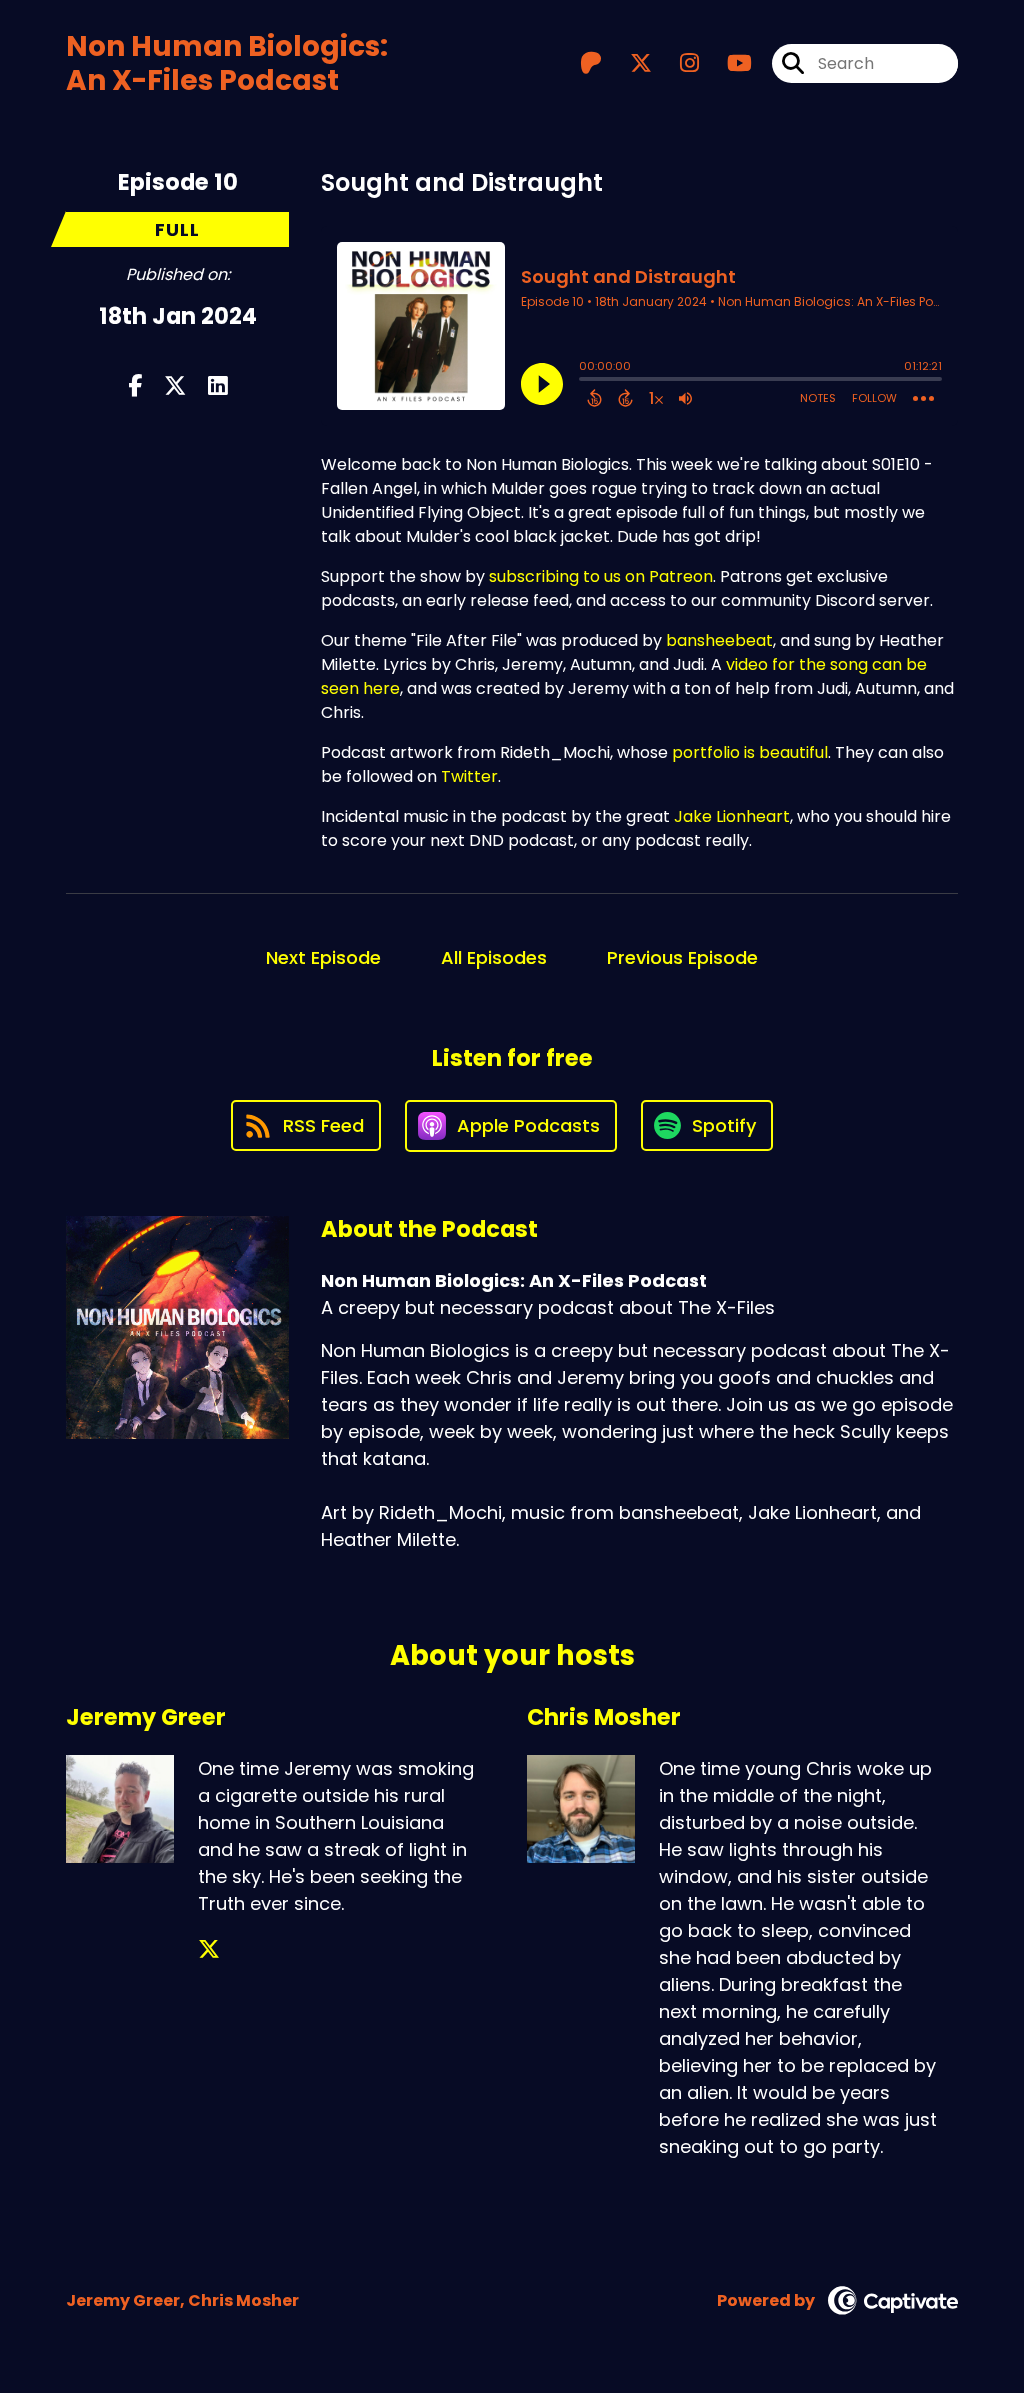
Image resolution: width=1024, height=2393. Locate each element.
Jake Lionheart (732, 816)
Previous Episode (682, 957)
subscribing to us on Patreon (601, 576)
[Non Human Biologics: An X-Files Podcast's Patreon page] (591, 63)
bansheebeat (719, 640)
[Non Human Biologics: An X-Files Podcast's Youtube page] (727, 63)
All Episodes (494, 957)
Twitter (469, 776)
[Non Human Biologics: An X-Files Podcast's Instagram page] (677, 63)
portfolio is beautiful (750, 752)
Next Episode (323, 957)
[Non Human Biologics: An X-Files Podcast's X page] (629, 63)
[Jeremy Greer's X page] (209, 1949)
